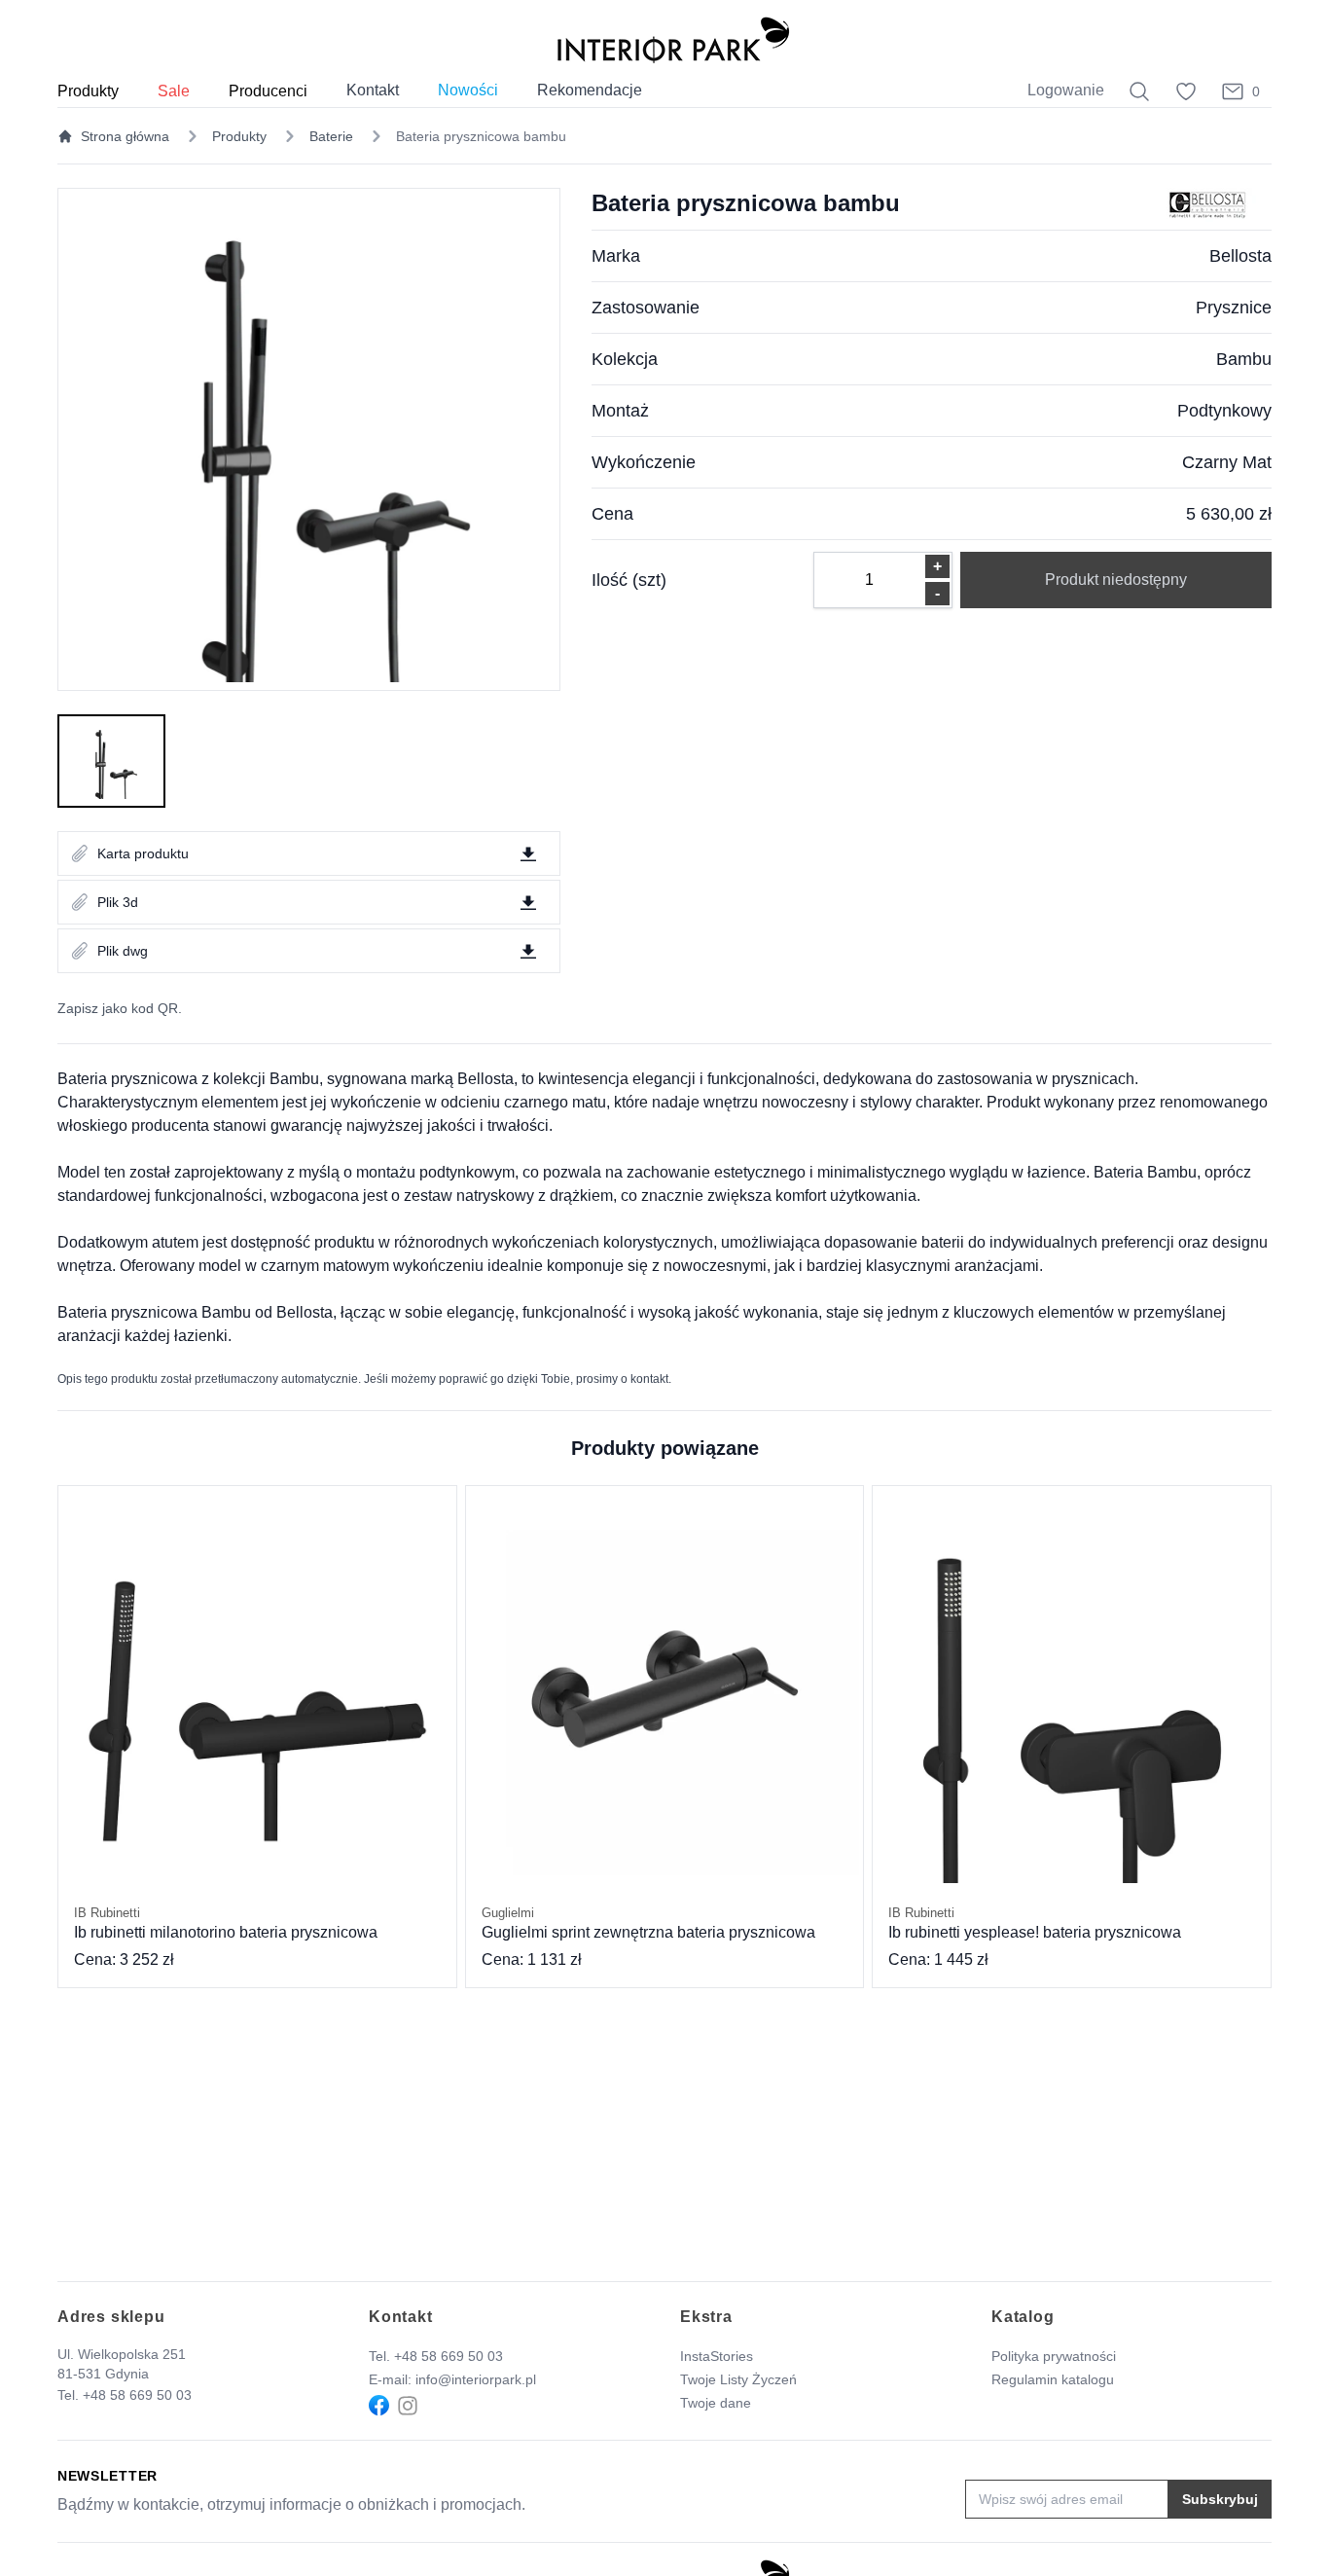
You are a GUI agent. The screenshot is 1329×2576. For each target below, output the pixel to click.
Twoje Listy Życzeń (738, 2379)
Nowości (468, 90)
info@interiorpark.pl (476, 2379)
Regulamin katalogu (1053, 2379)
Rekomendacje (590, 90)
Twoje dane (716, 2403)
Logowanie (1066, 90)
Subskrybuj (1220, 2499)
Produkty (239, 136)
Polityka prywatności (1054, 2356)
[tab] (111, 761)
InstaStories (717, 2356)
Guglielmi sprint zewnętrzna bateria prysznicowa (648, 1923)
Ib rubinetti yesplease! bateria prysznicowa (1035, 1923)
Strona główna (125, 136)
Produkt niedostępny (1116, 580)
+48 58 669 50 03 (137, 2395)
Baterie (331, 136)
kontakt (649, 1379)
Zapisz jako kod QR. (120, 1008)
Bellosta (1240, 256)
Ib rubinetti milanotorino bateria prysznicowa (226, 1923)
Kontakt (373, 90)
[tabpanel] (309, 439)
